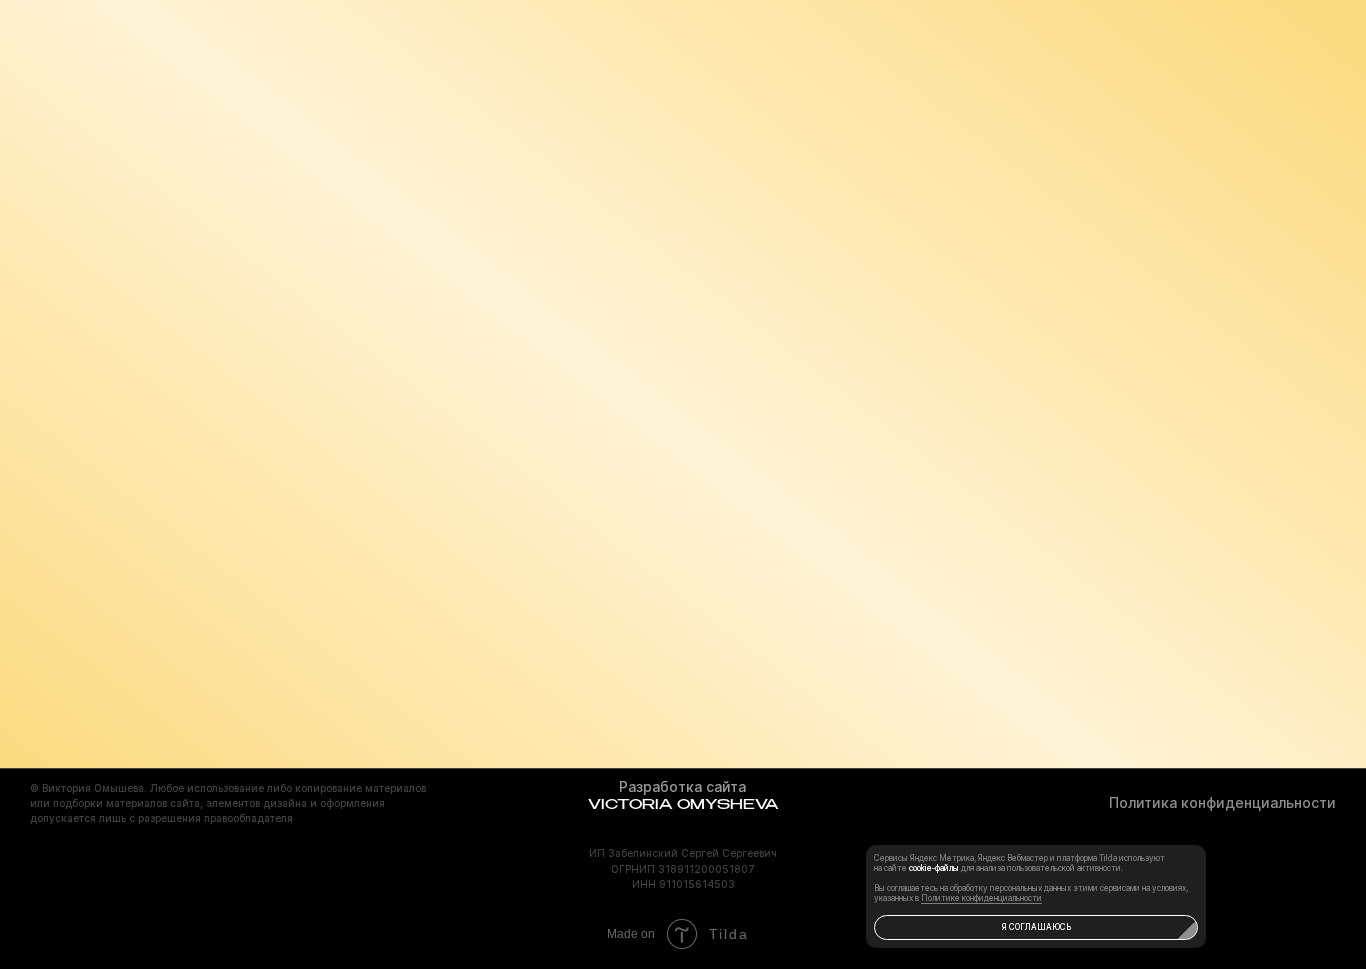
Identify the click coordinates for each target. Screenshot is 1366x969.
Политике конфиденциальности (981, 898)
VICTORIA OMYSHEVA (683, 805)
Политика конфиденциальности (1222, 802)
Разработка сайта (682, 786)
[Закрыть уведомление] (1191, 860)
